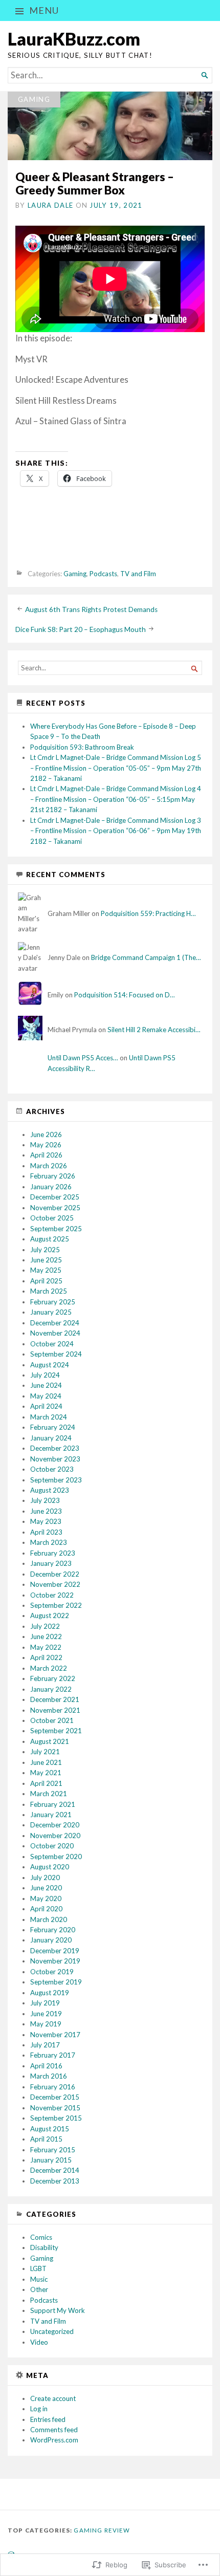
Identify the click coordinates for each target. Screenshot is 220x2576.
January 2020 (51, 1940)
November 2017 (55, 2035)
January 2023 (51, 1563)
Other (39, 2289)
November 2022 (55, 1584)
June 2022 (46, 1636)
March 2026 (49, 1166)
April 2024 (46, 1406)
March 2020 (49, 1919)
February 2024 (53, 1427)
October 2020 (52, 1846)
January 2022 (51, 1689)
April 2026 (46, 1155)
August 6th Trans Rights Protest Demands (91, 609)
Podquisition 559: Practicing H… (148, 913)
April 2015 (46, 2139)
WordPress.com (54, 2440)
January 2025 (51, 1312)
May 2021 (46, 1773)
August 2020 (50, 1867)
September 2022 (56, 1605)
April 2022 (46, 1657)
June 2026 (46, 1134)
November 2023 (55, 1459)
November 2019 (55, 1961)
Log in (39, 2409)
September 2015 (56, 2118)
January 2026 (51, 1187)
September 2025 (56, 1229)
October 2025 (52, 1218)
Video (39, 2342)
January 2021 (51, 1815)
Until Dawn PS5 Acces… (83, 1058)
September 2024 (56, 1354)
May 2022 (46, 1647)
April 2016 (46, 2066)
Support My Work (58, 2310)
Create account (53, 2398)
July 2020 (45, 1878)
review (117, 2530)
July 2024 (45, 1375)
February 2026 (53, 1176)
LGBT (38, 2268)
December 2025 (55, 1197)
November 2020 (55, 1836)
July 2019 (45, 2003)
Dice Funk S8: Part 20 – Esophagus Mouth (81, 629)
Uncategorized (52, 2331)
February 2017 (53, 2055)
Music (39, 2279)
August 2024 (50, 1365)
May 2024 (46, 1396)
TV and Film (138, 574)
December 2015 (55, 2097)
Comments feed (54, 2430)
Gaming (34, 99)
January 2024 (51, 1438)
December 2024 (55, 1323)
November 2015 (55, 2108)
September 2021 (56, 1731)
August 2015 (50, 2129)
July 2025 (45, 1250)
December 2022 (55, 1574)
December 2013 (55, 2181)
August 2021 (50, 1741)
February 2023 (53, 1553)
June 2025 (46, 1260)
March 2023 (49, 1542)
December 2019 (55, 1951)
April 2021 (46, 1783)
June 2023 (46, 1511)
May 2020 (46, 1898)
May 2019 (46, 2024)
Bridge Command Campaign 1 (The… (146, 957)
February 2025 (53, 1302)
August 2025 (50, 1239)
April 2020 (46, 1909)
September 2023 (56, 1480)
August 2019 (50, 1993)
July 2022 (45, 1626)
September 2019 (56, 1982)
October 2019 (52, 1972)
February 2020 (53, 1930)
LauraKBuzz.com (74, 39)
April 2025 (46, 1281)
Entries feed (48, 2419)
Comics (41, 2237)
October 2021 (52, 1720)
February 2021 (53, 1804)
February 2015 (53, 2150)
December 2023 (55, 1448)
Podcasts (103, 574)
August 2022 (50, 1616)
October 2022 (52, 1595)
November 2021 (55, 1710)
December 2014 (55, 2170)
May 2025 (46, 1270)
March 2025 (49, 1291)
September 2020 (56, 1857)
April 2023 (46, 1532)
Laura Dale (50, 205)
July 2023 (45, 1500)
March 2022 (49, 1668)
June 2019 (46, 2014)
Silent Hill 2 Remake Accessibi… (154, 1030)
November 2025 (55, 1208)
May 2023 (46, 1521)
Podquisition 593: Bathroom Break (82, 747)
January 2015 (51, 2160)
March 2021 (49, 1794)
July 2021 (45, 1752)
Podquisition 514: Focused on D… (125, 995)
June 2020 (46, 1888)
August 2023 (50, 1490)
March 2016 (49, 2076)
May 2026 (46, 1145)
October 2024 (52, 1344)
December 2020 (55, 1825)
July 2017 (45, 2045)
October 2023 (52, 1469)
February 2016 (53, 2087)
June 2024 (46, 1385)
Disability (44, 2247)
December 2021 (55, 1699)
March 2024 (49, 1417)
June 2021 (46, 1762)
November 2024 (55, 1333)
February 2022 (53, 1678)
